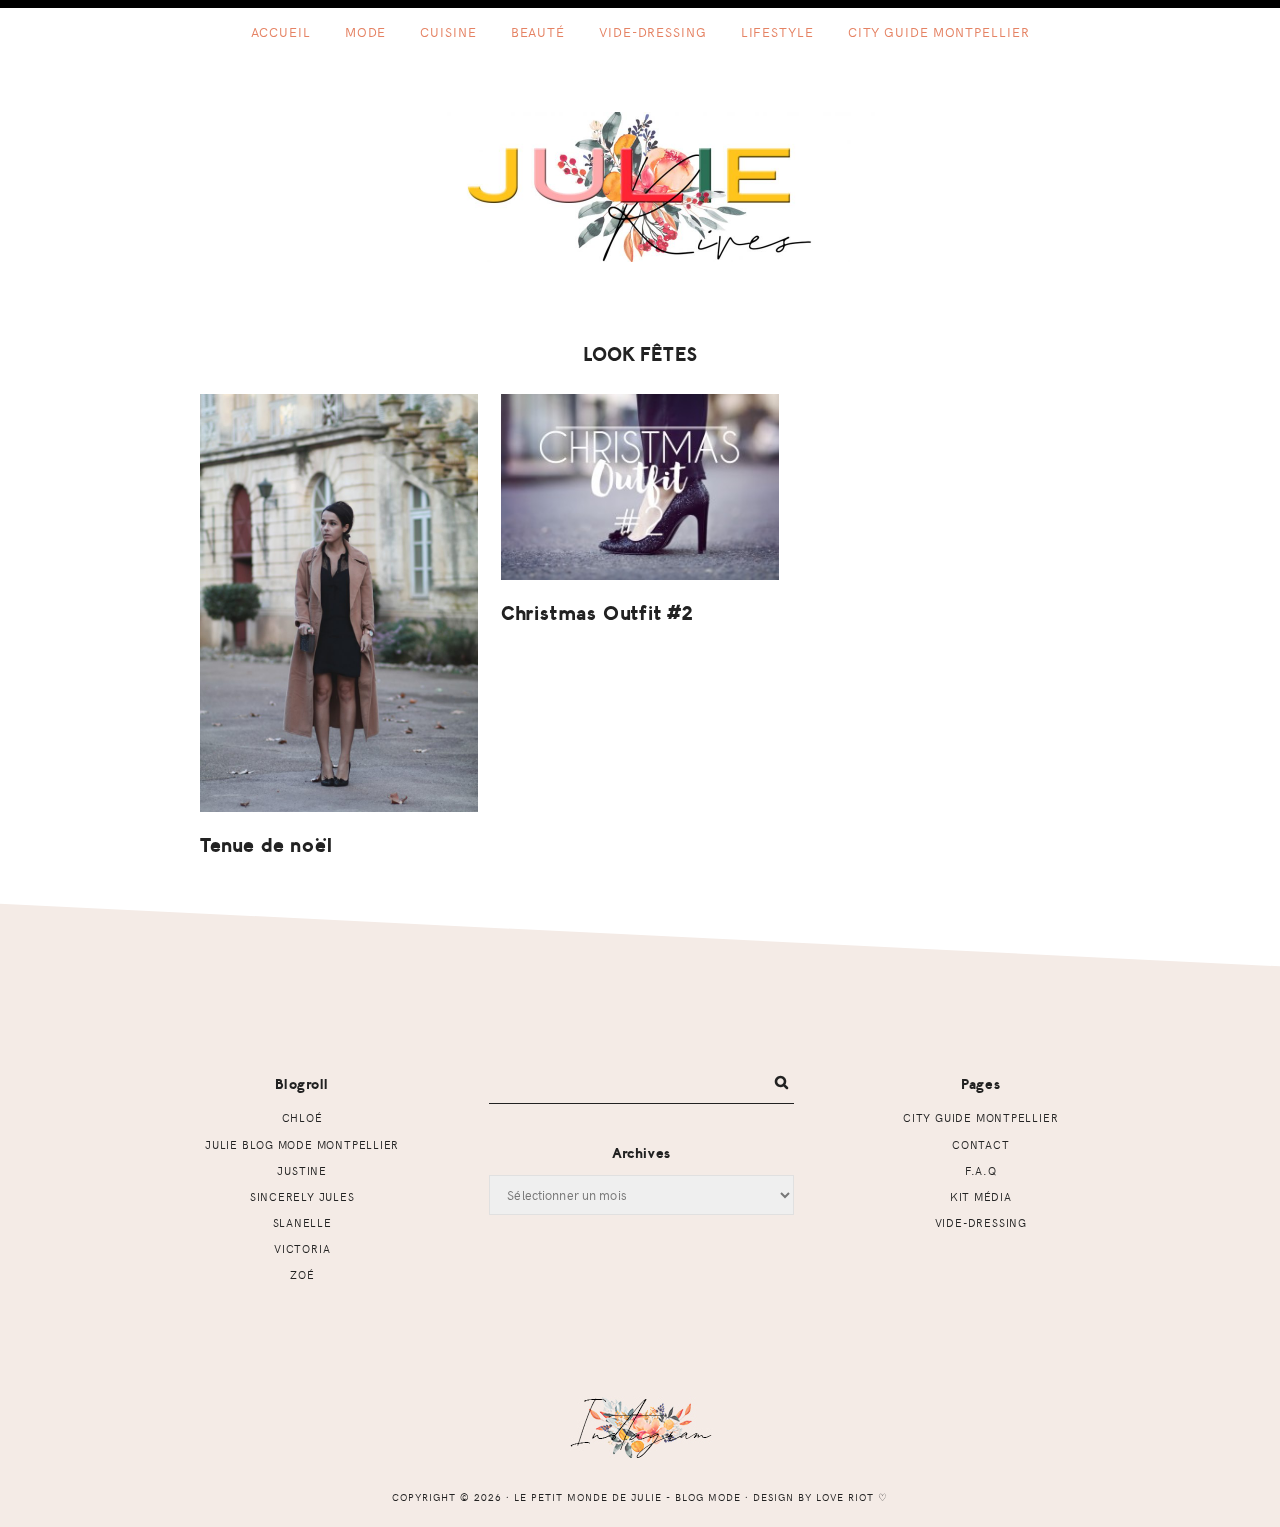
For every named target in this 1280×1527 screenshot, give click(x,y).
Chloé (302, 1117)
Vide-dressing (981, 1222)
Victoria (302, 1248)
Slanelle (302, 1222)
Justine (302, 1170)
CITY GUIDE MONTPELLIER (980, 1117)
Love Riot (845, 1497)
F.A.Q (981, 1170)
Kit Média (981, 1196)
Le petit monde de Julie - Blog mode (640, 187)
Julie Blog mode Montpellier (302, 1144)
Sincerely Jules (302, 1196)
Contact (981, 1144)
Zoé (302, 1274)
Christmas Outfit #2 (597, 613)
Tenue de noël (266, 845)
